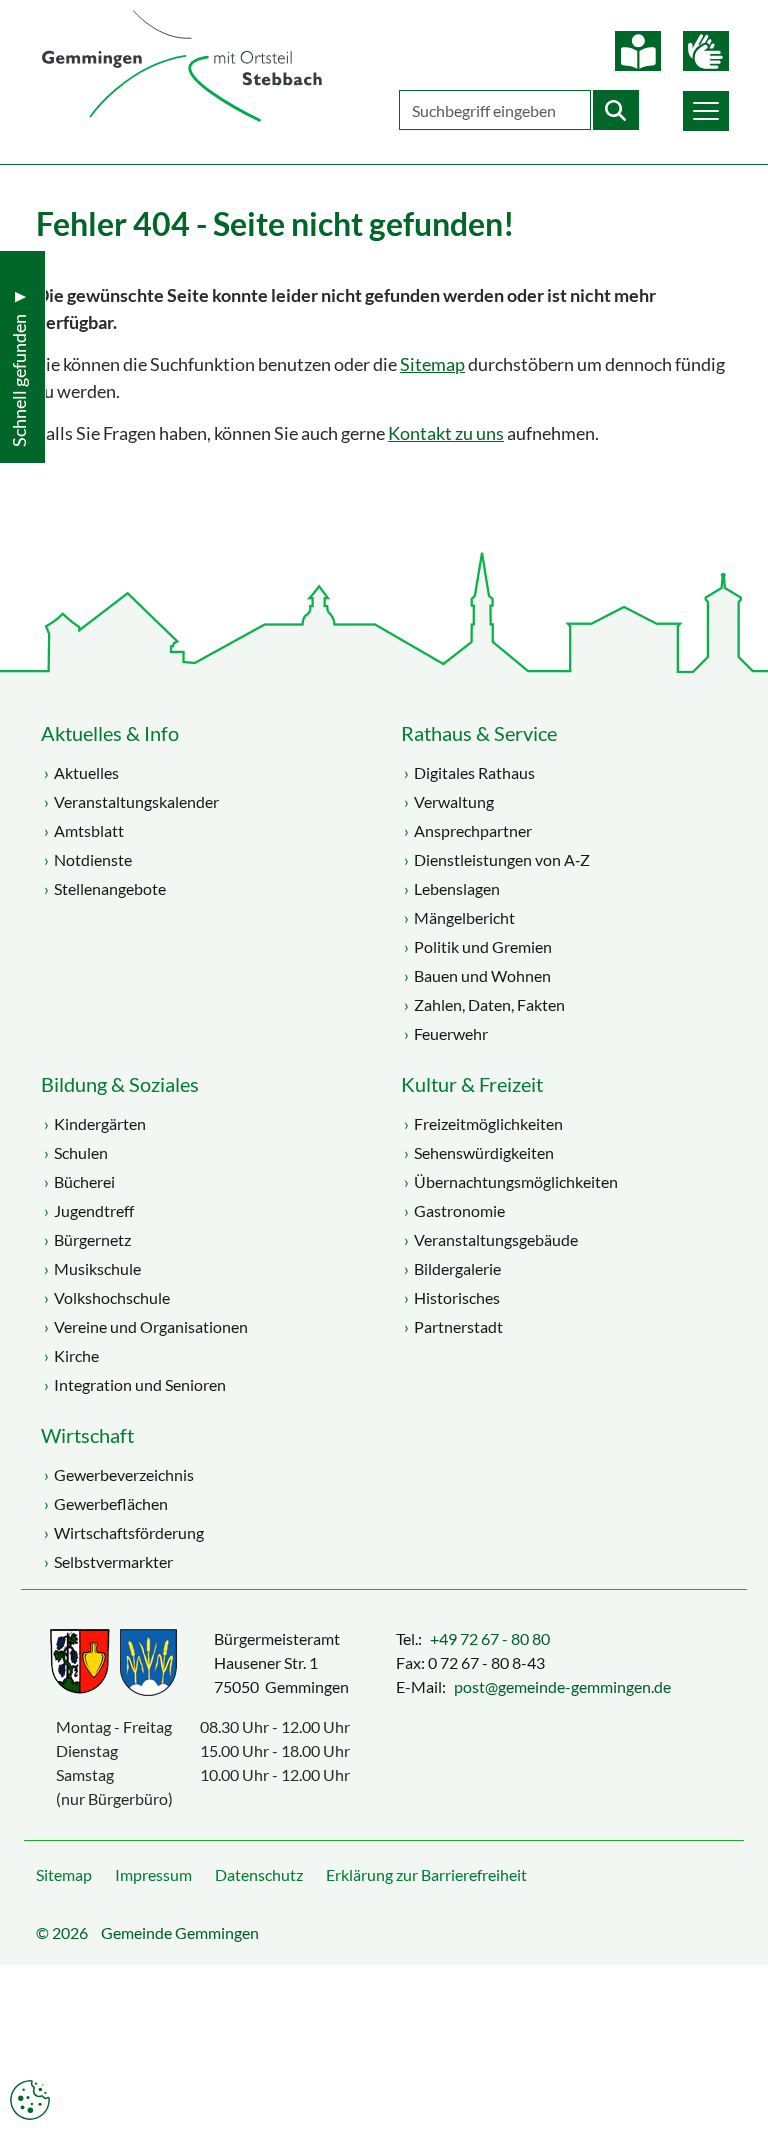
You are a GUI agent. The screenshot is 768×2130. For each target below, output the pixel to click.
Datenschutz (259, 1874)
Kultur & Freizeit (472, 1084)
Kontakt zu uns (446, 433)
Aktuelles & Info (110, 733)
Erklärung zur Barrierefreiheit (426, 1874)
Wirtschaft (87, 1435)
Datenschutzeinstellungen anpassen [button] (30, 2100)
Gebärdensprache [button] (706, 51)
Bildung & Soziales (120, 1084)
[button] (706, 111)
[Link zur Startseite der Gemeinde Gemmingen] (182, 67)
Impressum (153, 1874)
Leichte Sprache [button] (638, 51)
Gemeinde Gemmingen (180, 1932)
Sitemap (432, 364)
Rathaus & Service (479, 733)
